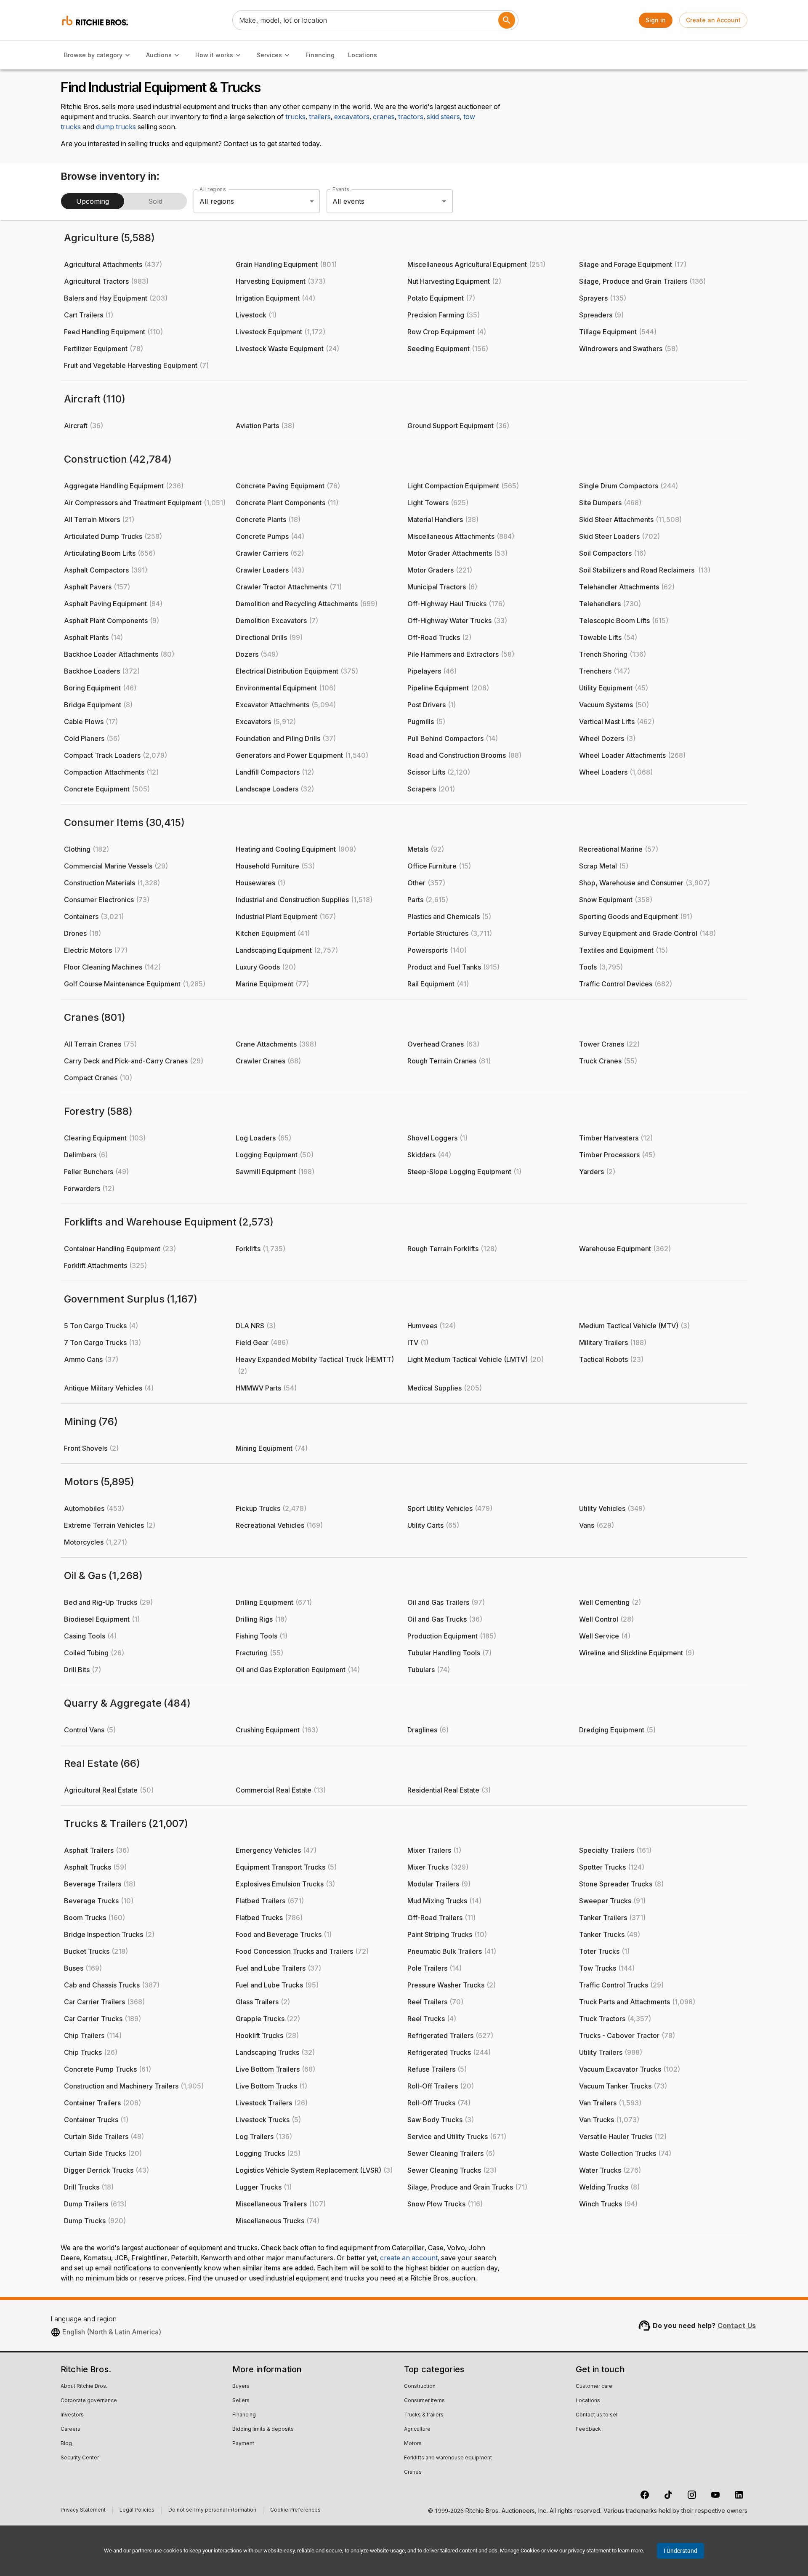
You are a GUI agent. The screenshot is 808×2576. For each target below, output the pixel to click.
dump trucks (116, 127)
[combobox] (378, 201)
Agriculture (417, 2429)
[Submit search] (507, 20)
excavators (352, 117)
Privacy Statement (83, 2511)
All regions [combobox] (217, 201)
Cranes (413, 2472)
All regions (213, 189)
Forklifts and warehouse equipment (448, 2458)
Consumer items (424, 2401)
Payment (243, 2444)
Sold (155, 201)
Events (341, 189)
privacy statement (589, 2551)
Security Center (80, 2458)
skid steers (443, 117)
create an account (409, 2258)
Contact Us (737, 2326)
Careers (70, 2429)
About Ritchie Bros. (84, 2387)
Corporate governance (89, 2401)
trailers (320, 117)
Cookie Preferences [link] (295, 2510)
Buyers (241, 2387)
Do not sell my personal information (212, 2511)
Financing (320, 55)
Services (269, 55)
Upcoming (93, 201)
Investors (72, 2415)
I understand (680, 2551)
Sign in (656, 20)
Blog (66, 2444)
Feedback (588, 2429)
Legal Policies (137, 2511)
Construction (420, 2387)
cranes (384, 117)
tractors (411, 117)
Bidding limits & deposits (263, 2429)
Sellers (241, 2401)
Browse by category (93, 55)
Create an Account (713, 20)
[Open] (444, 201)
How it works (214, 55)
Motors (413, 2444)
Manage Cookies (520, 2551)
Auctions (159, 55)
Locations (363, 55)
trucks (295, 117)
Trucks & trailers (424, 2415)
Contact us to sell (597, 2415)
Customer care (594, 2387)
